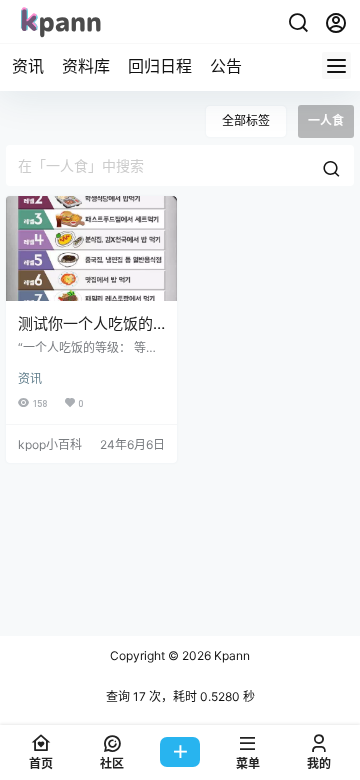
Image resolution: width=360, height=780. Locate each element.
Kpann (230, 655)
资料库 (86, 66)
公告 (226, 66)
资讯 (28, 66)
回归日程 (160, 66)
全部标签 (246, 120)
